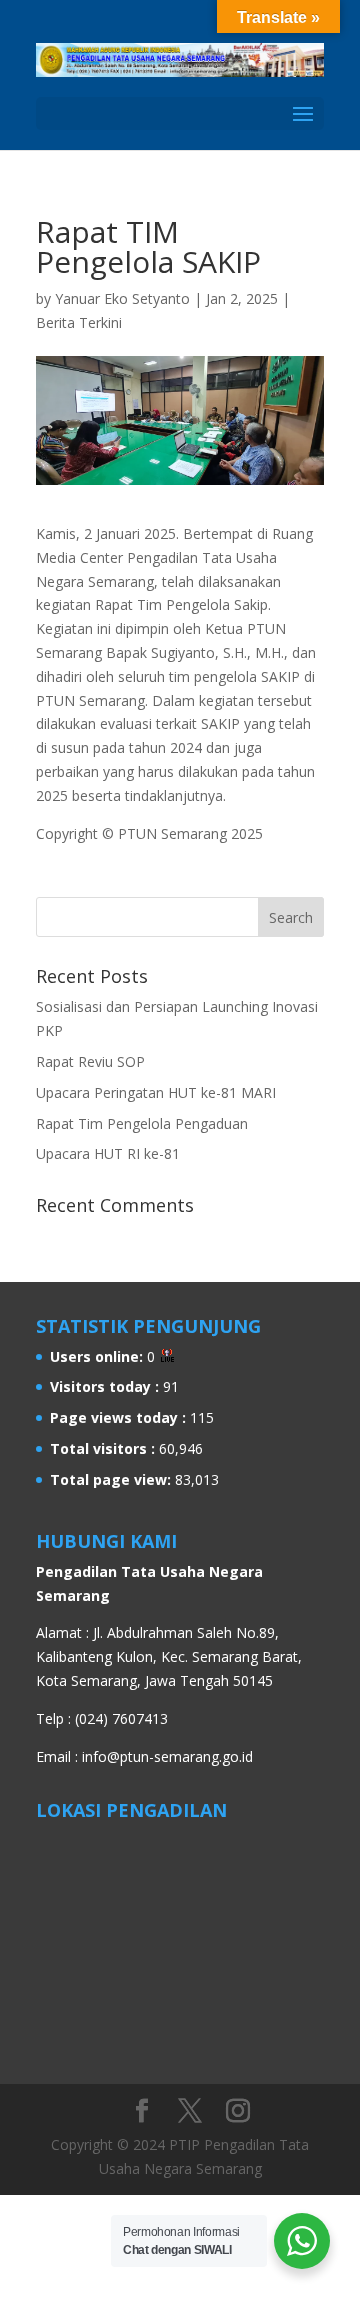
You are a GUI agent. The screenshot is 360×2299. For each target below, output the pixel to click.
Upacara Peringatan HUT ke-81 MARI (156, 1092)
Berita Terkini (79, 322)
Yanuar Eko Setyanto (122, 298)
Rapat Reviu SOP (90, 1061)
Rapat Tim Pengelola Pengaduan (142, 1123)
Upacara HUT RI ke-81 (108, 1153)
